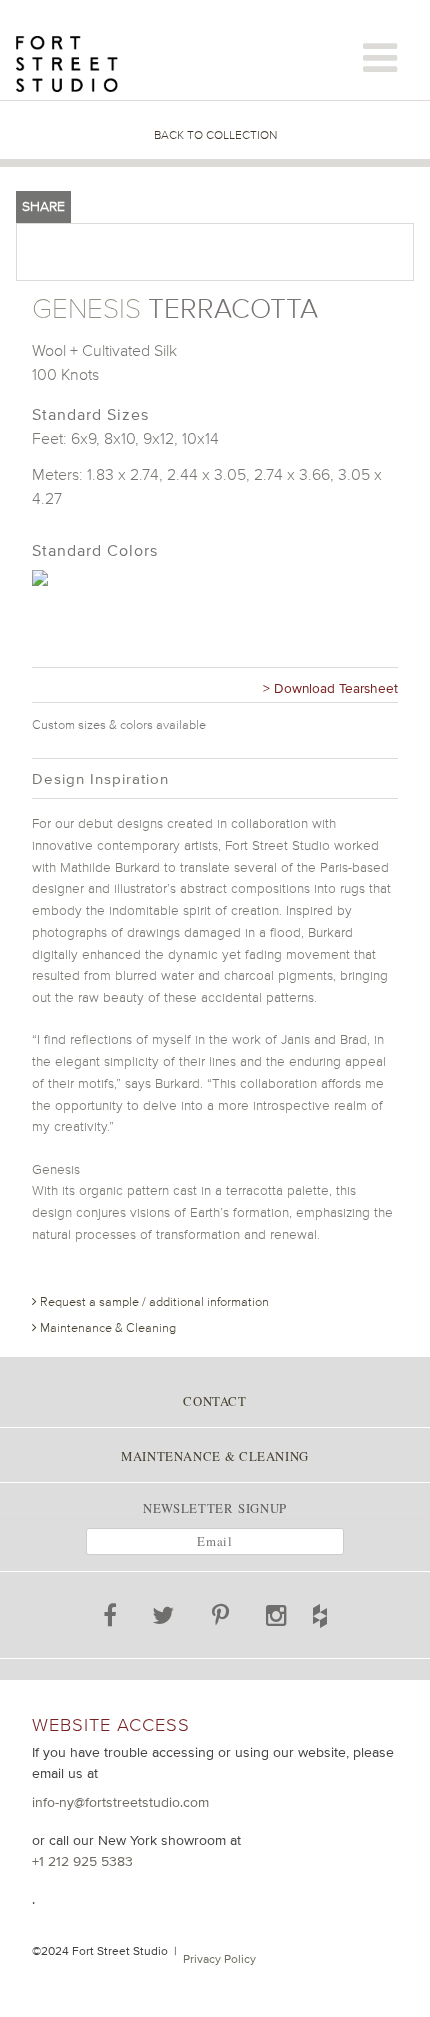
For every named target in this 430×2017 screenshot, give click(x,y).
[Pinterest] (221, 1619)
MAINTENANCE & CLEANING (215, 1456)
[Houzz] (342, 1612)
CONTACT (214, 1401)
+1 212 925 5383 (82, 1861)
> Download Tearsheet (330, 688)
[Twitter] (163, 1619)
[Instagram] (277, 1619)
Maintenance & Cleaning (106, 1327)
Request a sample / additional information (153, 1301)
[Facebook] (111, 1619)
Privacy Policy (219, 1959)
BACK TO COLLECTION (215, 135)
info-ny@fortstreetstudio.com (120, 1802)
